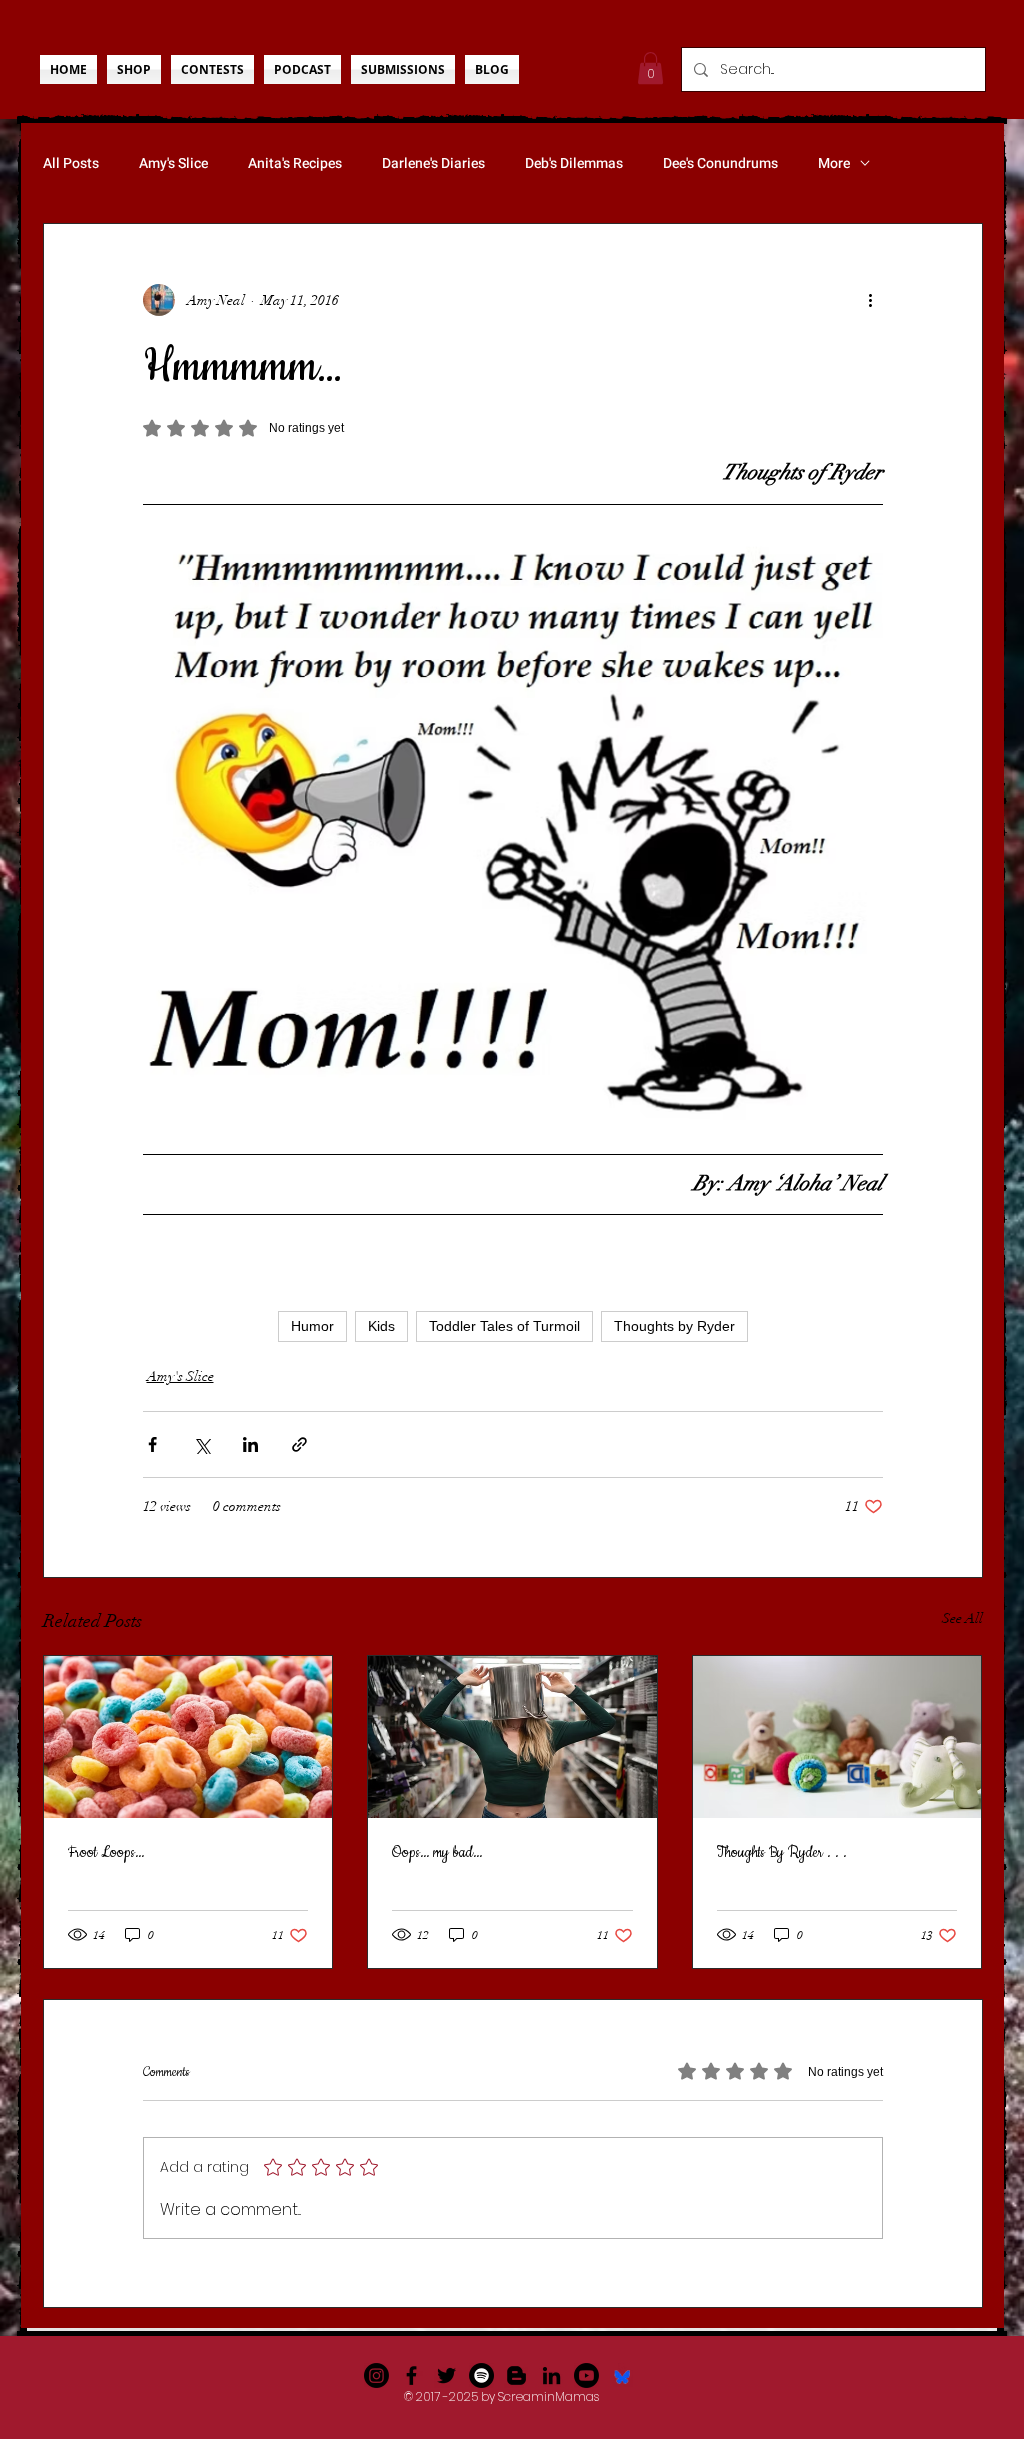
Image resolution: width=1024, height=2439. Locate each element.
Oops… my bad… (437, 1853)
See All (962, 1618)
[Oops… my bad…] (512, 1737)
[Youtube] (586, 2375)
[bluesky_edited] (621, 2375)
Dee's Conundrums (720, 163)
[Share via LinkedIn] (250, 1444)
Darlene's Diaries (433, 163)
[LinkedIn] (551, 2375)
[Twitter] (446, 2375)
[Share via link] (299, 1444)
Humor (312, 1326)
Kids (381, 1326)
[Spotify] (481, 2375)
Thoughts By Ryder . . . (782, 1853)
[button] (650, 68)
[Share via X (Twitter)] (201, 1444)
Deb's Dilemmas (574, 163)
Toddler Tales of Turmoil (504, 1326)
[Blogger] (516, 2375)
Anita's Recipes (295, 163)
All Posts (71, 163)
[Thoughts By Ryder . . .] (837, 1737)
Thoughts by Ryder (674, 1326)
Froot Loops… (106, 1853)
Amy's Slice (173, 163)
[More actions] (871, 300)
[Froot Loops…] (188, 1737)
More (834, 163)
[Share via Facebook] (152, 1444)
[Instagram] (376, 2375)
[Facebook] (411, 2375)
